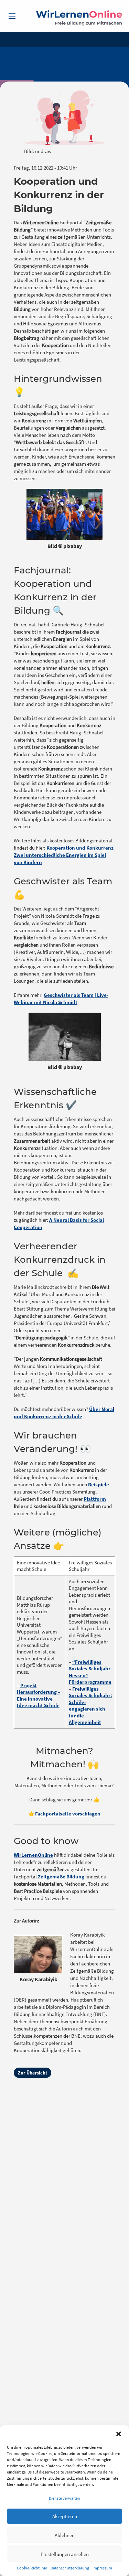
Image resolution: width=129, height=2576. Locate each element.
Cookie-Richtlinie (32, 2568)
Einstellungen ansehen (65, 2554)
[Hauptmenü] (12, 16)
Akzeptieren (65, 2516)
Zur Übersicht (33, 2073)
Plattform (95, 1499)
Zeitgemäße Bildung (61, 1877)
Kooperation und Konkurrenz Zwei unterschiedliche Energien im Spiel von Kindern (64, 855)
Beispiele (99, 1484)
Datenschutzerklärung (70, 2568)
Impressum (102, 2568)
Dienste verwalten (64, 2498)
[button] (119, 2434)
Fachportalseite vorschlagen (68, 1814)
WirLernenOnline (33, 1855)
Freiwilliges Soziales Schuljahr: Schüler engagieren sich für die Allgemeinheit (90, 1706)
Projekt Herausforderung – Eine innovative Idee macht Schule (39, 1695)
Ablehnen (65, 2535)
